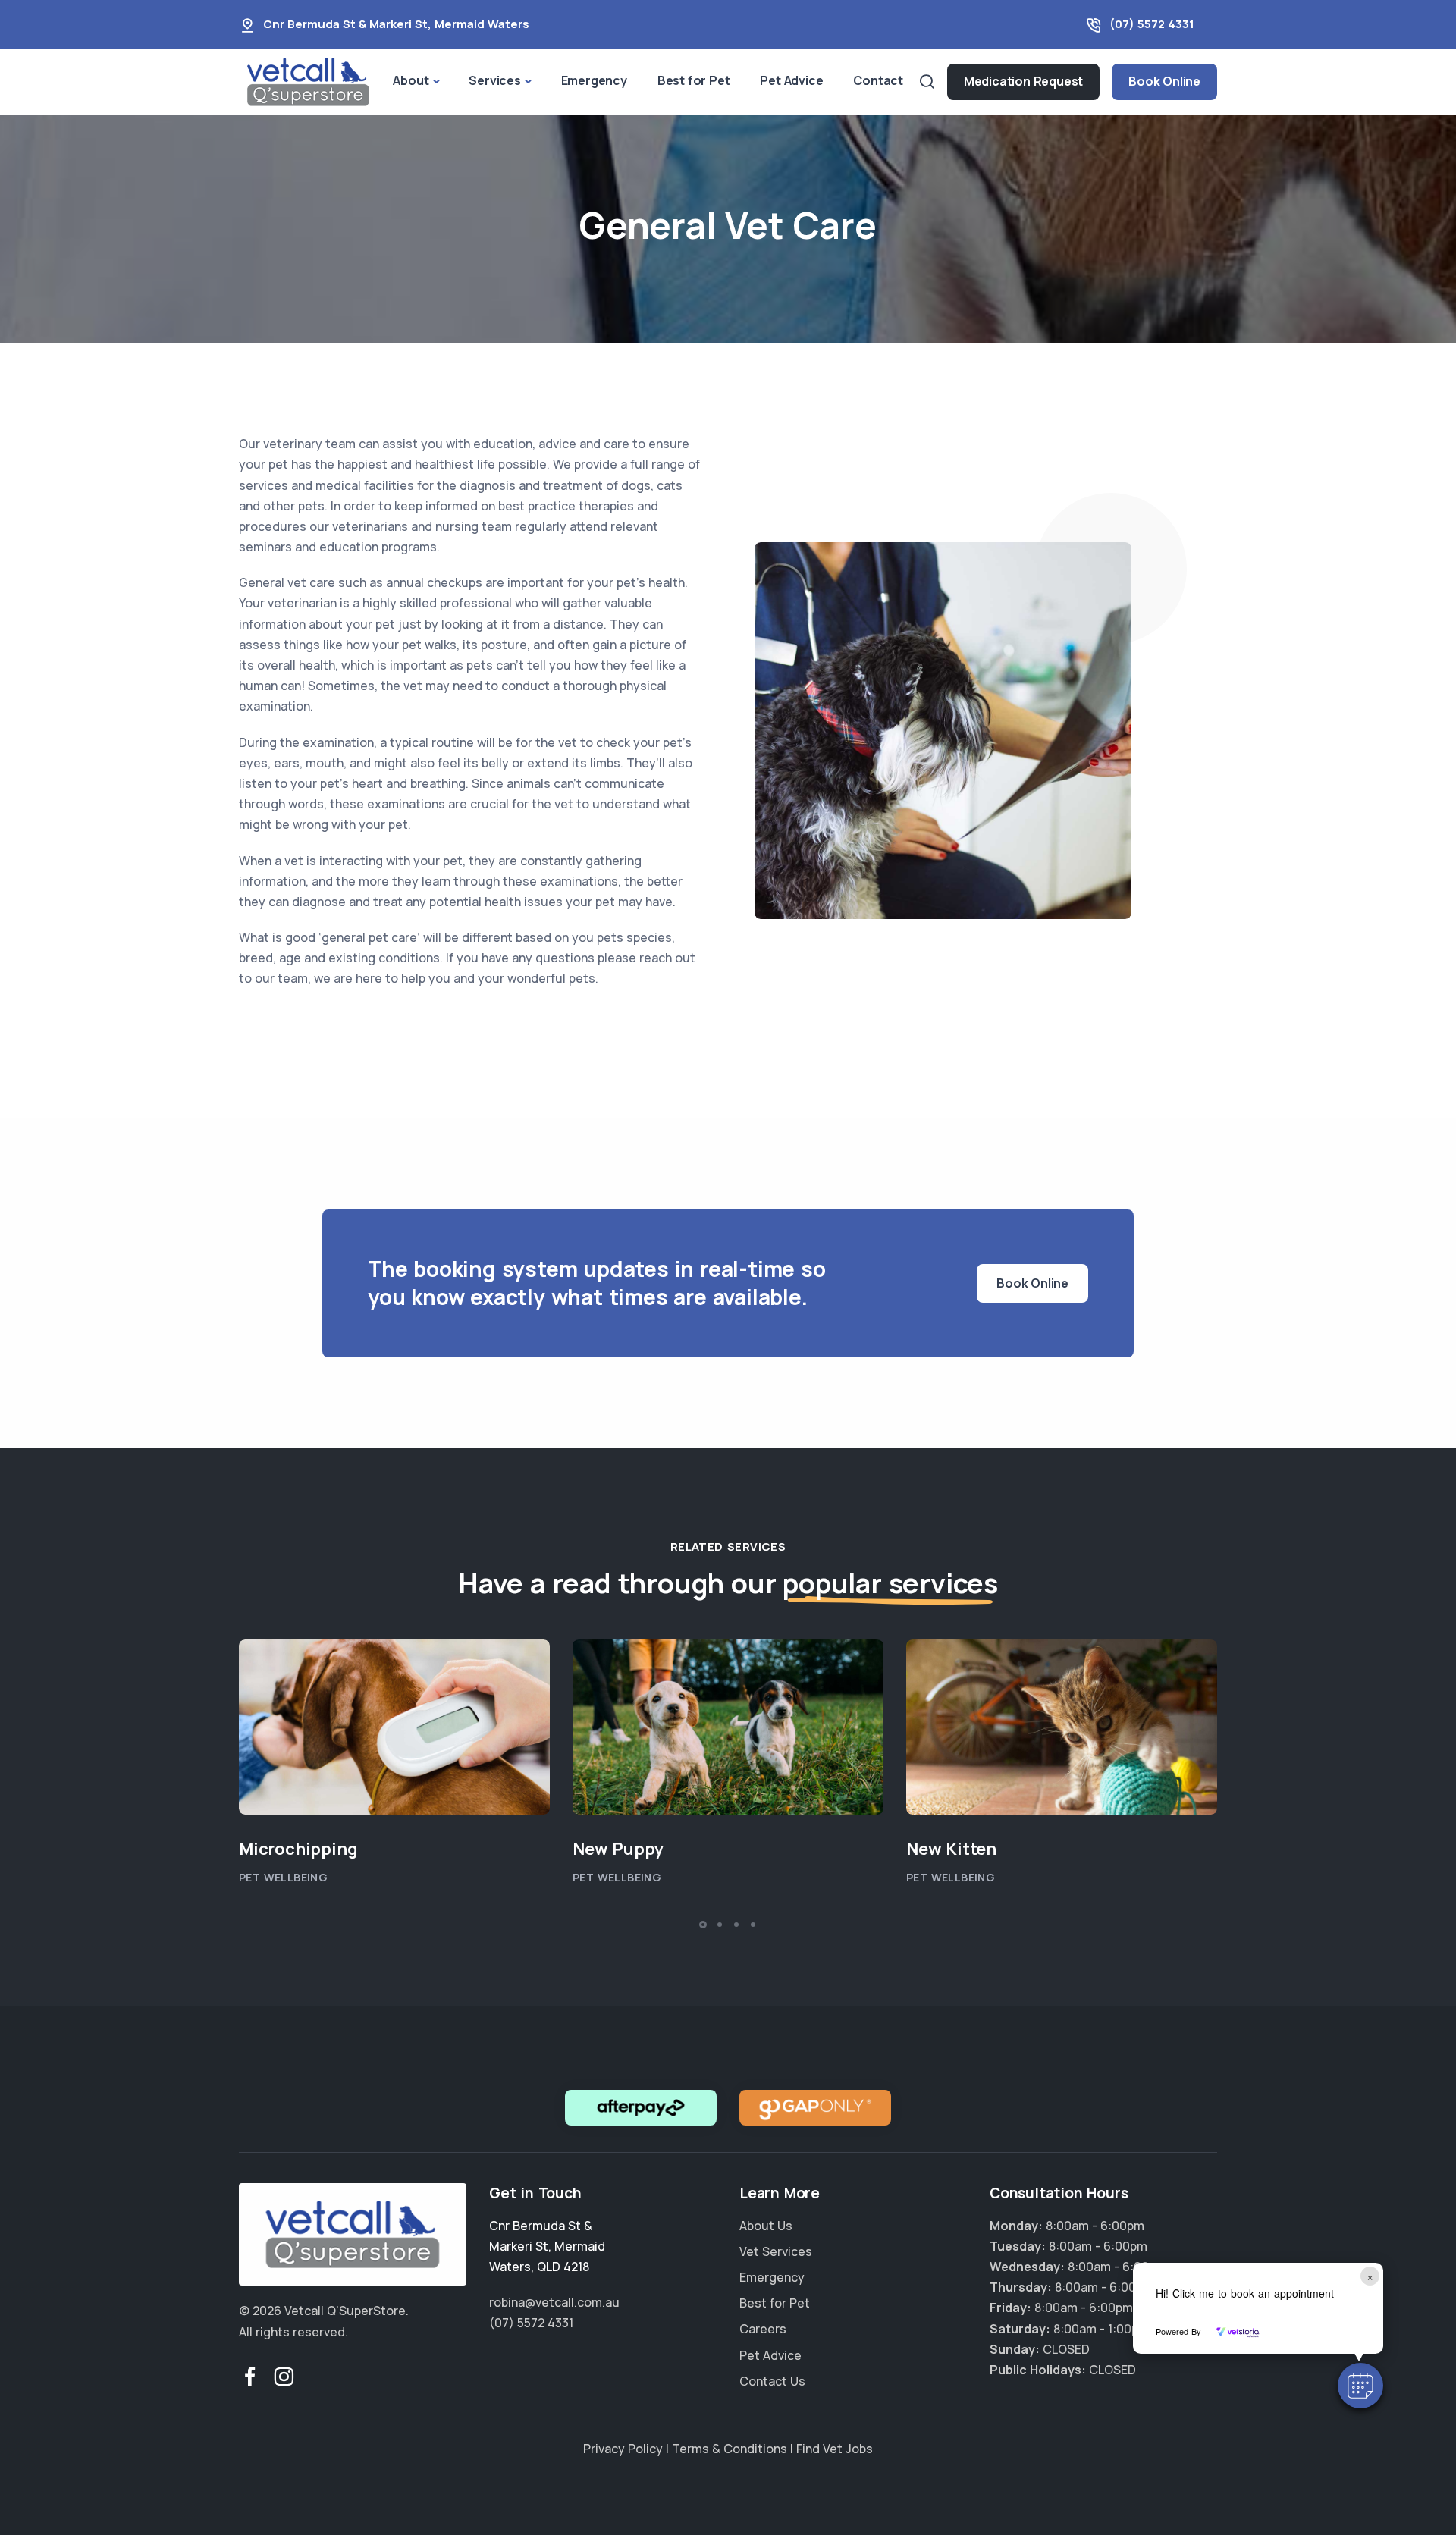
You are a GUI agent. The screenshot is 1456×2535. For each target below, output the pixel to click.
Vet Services (776, 2251)
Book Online (1164, 81)
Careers (763, 2329)
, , (547, 2246)
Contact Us (772, 2381)
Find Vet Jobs (835, 2449)
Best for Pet (694, 80)
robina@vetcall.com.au (554, 2302)
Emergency (594, 80)
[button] (1360, 2386)
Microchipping (298, 1849)
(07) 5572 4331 (1152, 24)
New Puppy (618, 1849)
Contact (878, 80)
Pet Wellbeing (283, 1877)
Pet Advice (791, 80)
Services (494, 80)
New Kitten (951, 1849)
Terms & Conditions (730, 2449)
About (411, 80)
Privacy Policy (623, 2449)
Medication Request (1023, 81)
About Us (766, 2226)
